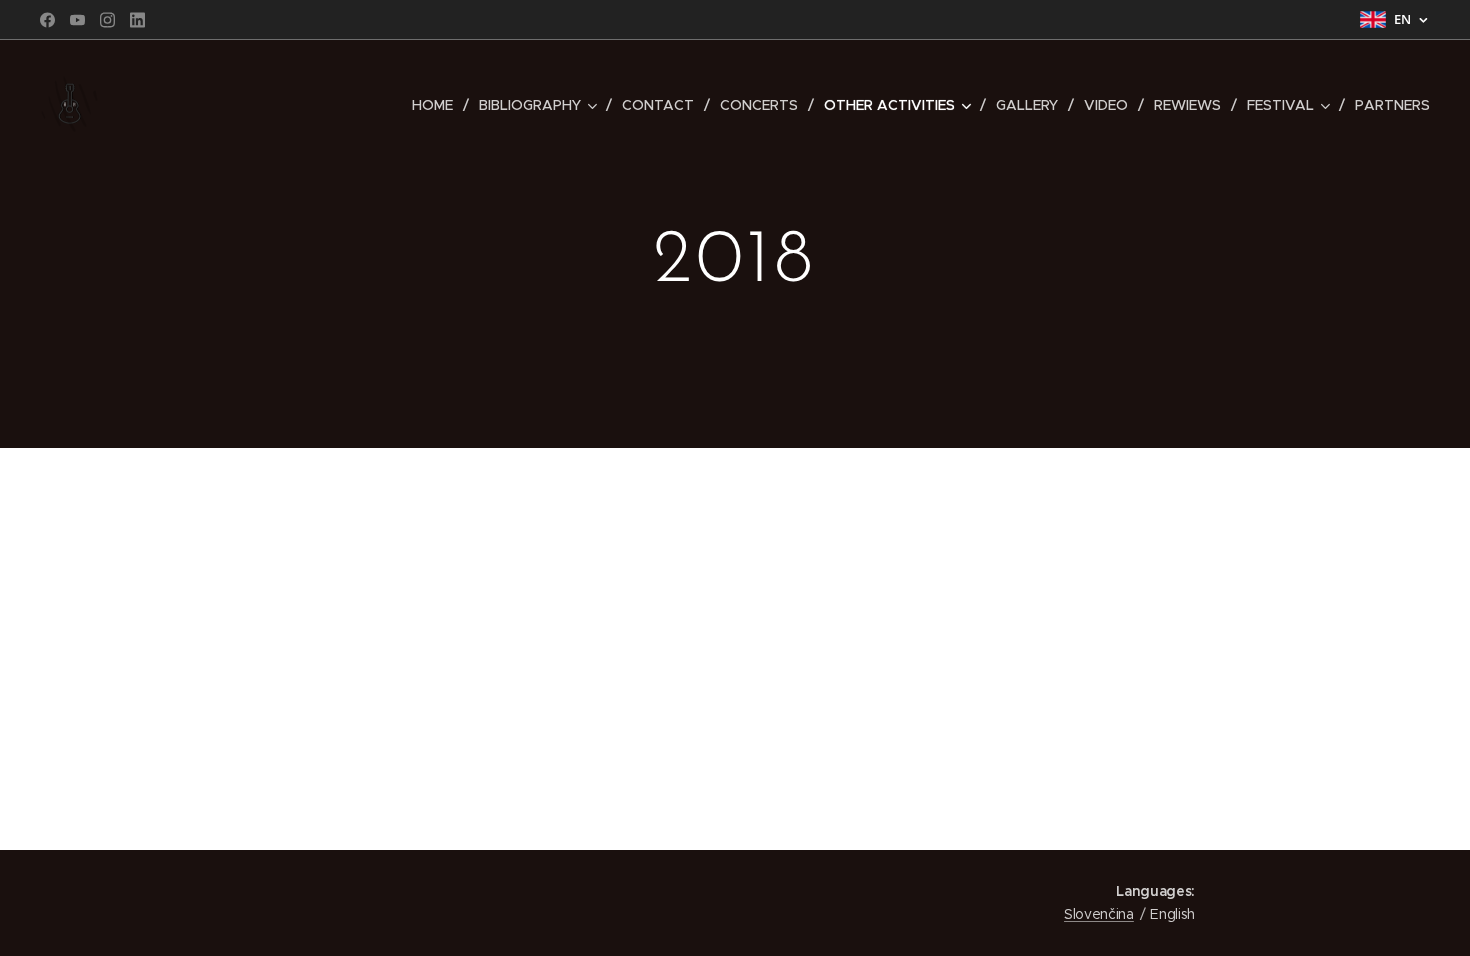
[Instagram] (107, 20)
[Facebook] (47, 20)
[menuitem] (438, 105)
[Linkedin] (137, 20)
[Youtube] (77, 20)
